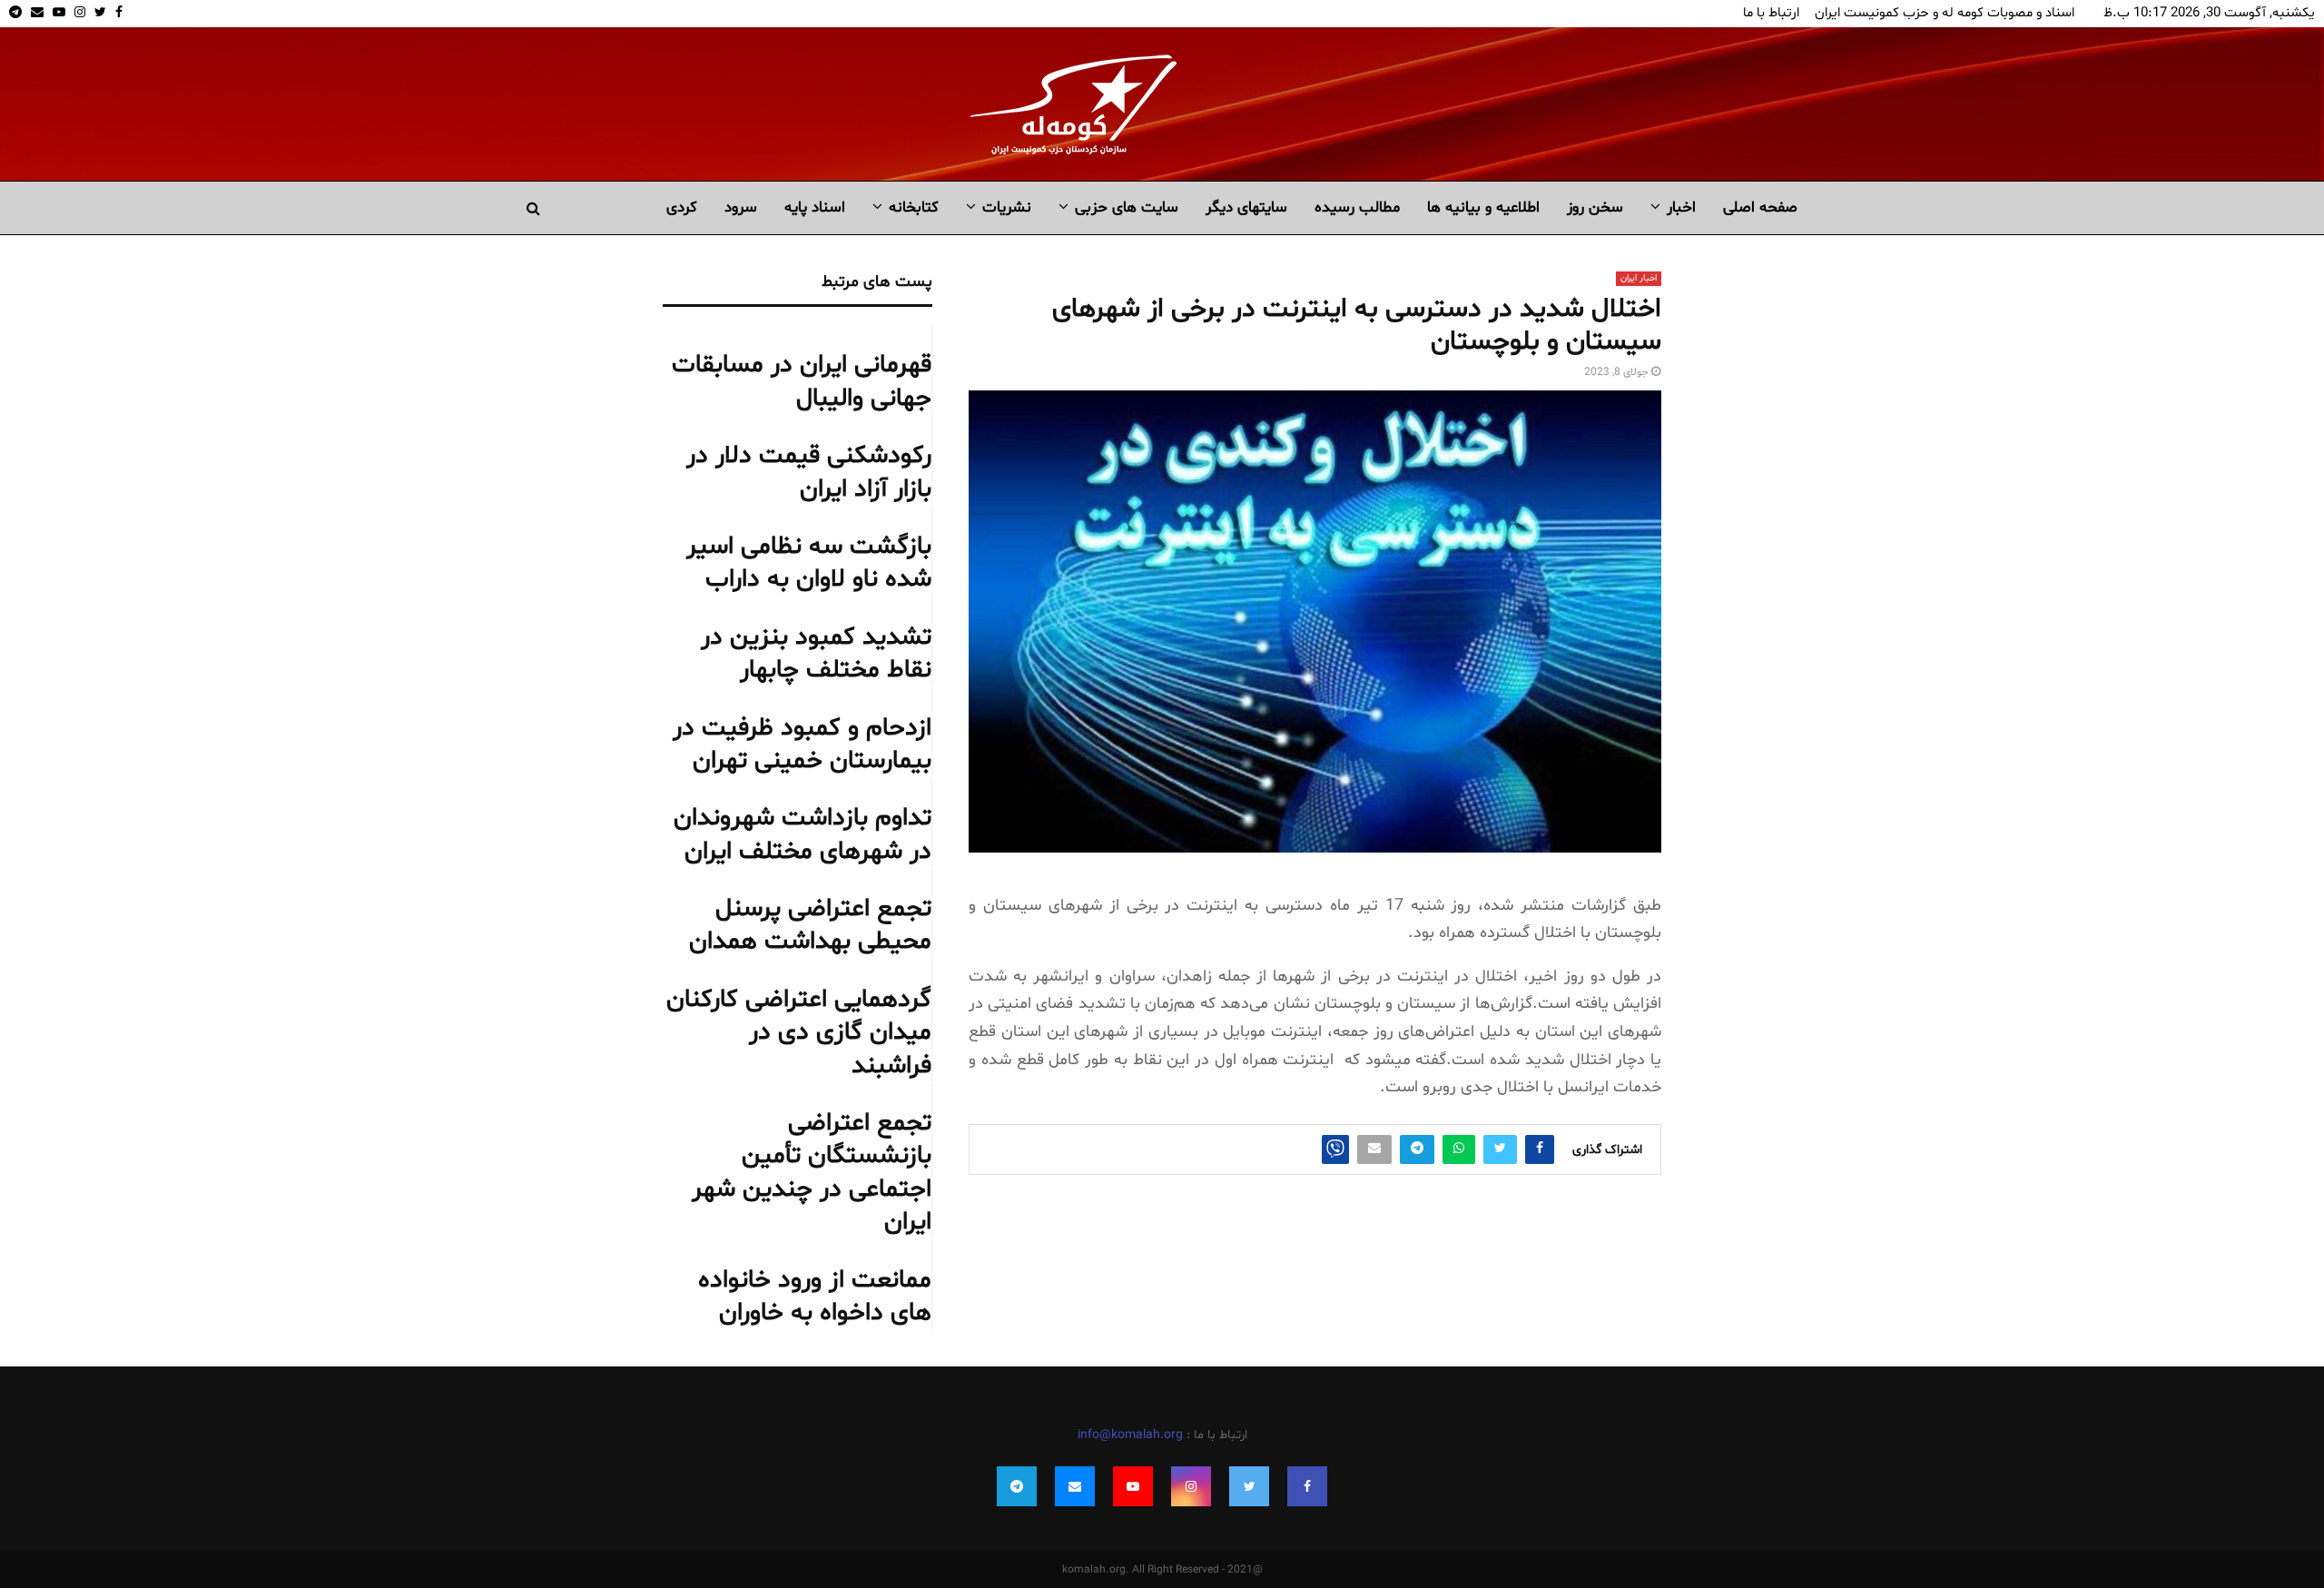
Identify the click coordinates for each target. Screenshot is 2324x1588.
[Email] (1075, 1486)
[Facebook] (1307, 1486)
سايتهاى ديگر (1246, 207)
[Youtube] (1133, 1486)
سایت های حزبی (1127, 207)
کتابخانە (914, 207)
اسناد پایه (815, 207)
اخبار (1681, 207)
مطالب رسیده (1357, 207)
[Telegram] (1017, 1486)
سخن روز (1595, 207)
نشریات (1007, 207)
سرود (741, 207)
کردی (682, 207)
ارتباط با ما (1771, 13)
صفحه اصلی (1760, 207)
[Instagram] (1191, 1486)
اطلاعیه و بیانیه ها (1483, 207)
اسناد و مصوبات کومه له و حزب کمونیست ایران (1945, 13)
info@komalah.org (1130, 1435)
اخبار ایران (1639, 278)
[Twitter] (1249, 1486)
